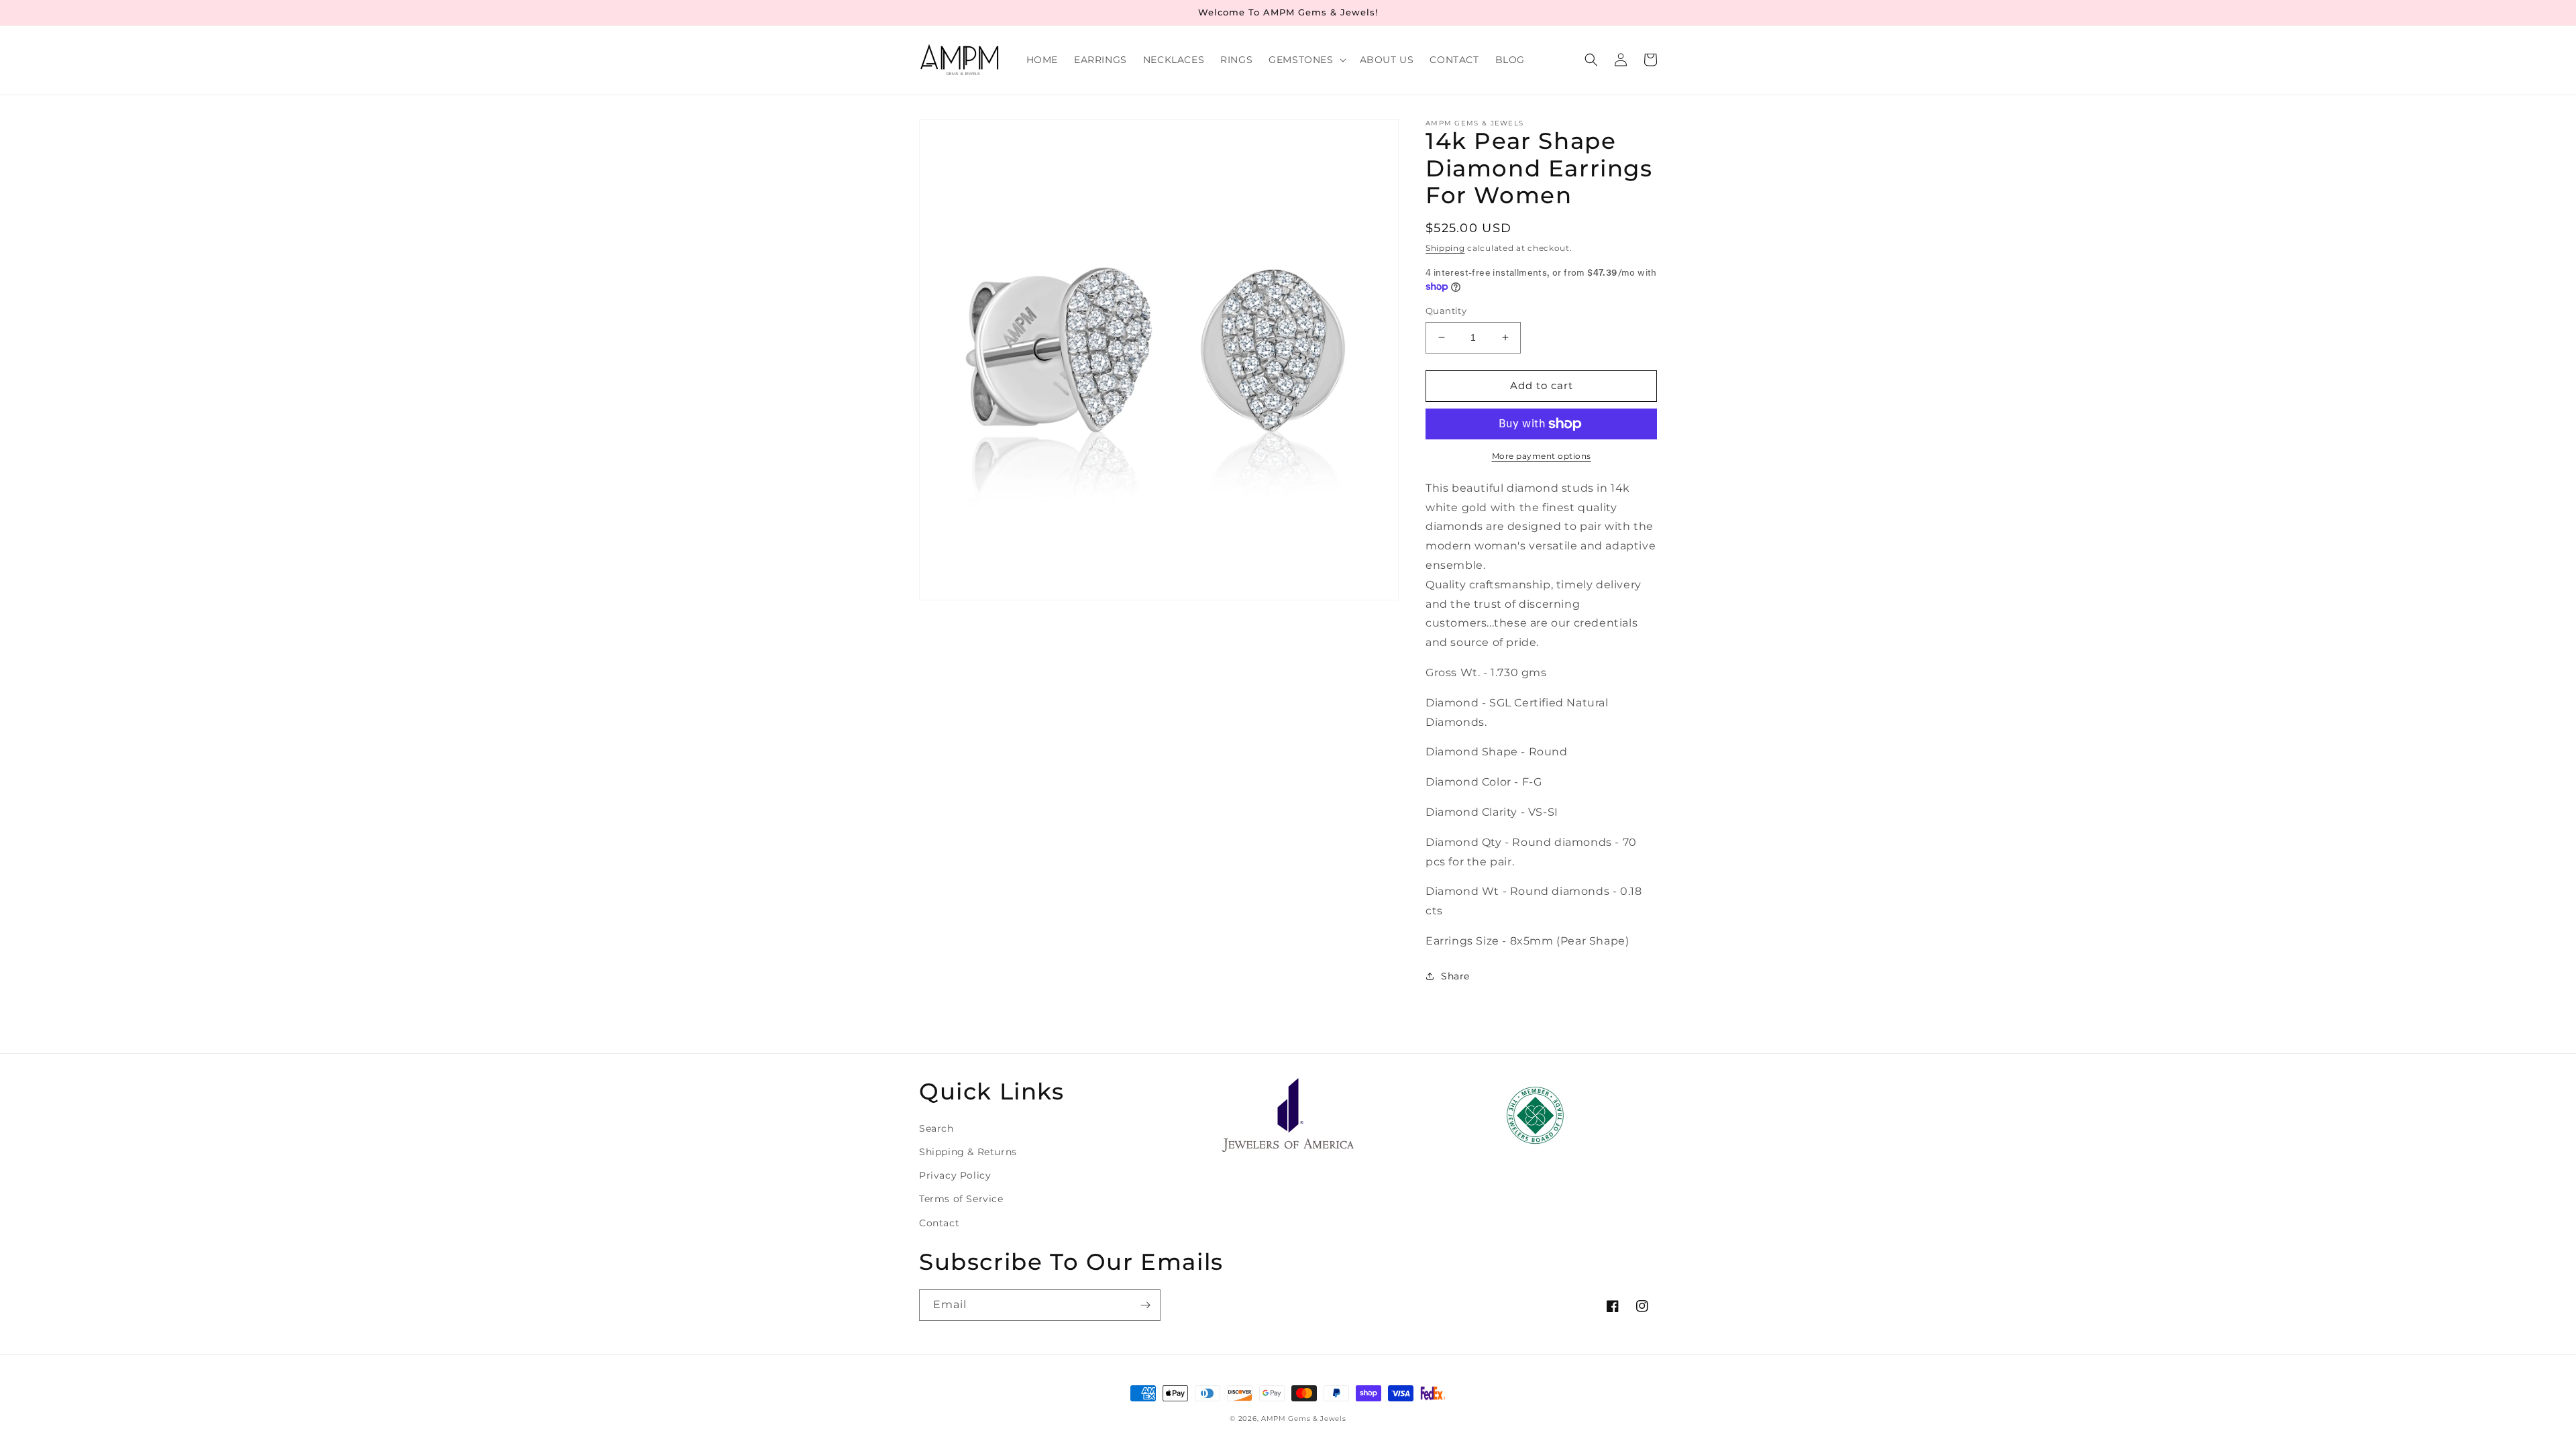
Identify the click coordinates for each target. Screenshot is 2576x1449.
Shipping (1445, 248)
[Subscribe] (1145, 1305)
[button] (1306, 60)
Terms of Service (961, 1199)
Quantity (1446, 311)
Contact (939, 1223)
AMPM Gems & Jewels (1304, 1418)
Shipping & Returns (968, 1152)
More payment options (1542, 456)
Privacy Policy (955, 1175)
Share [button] (1455, 976)
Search (936, 1128)
